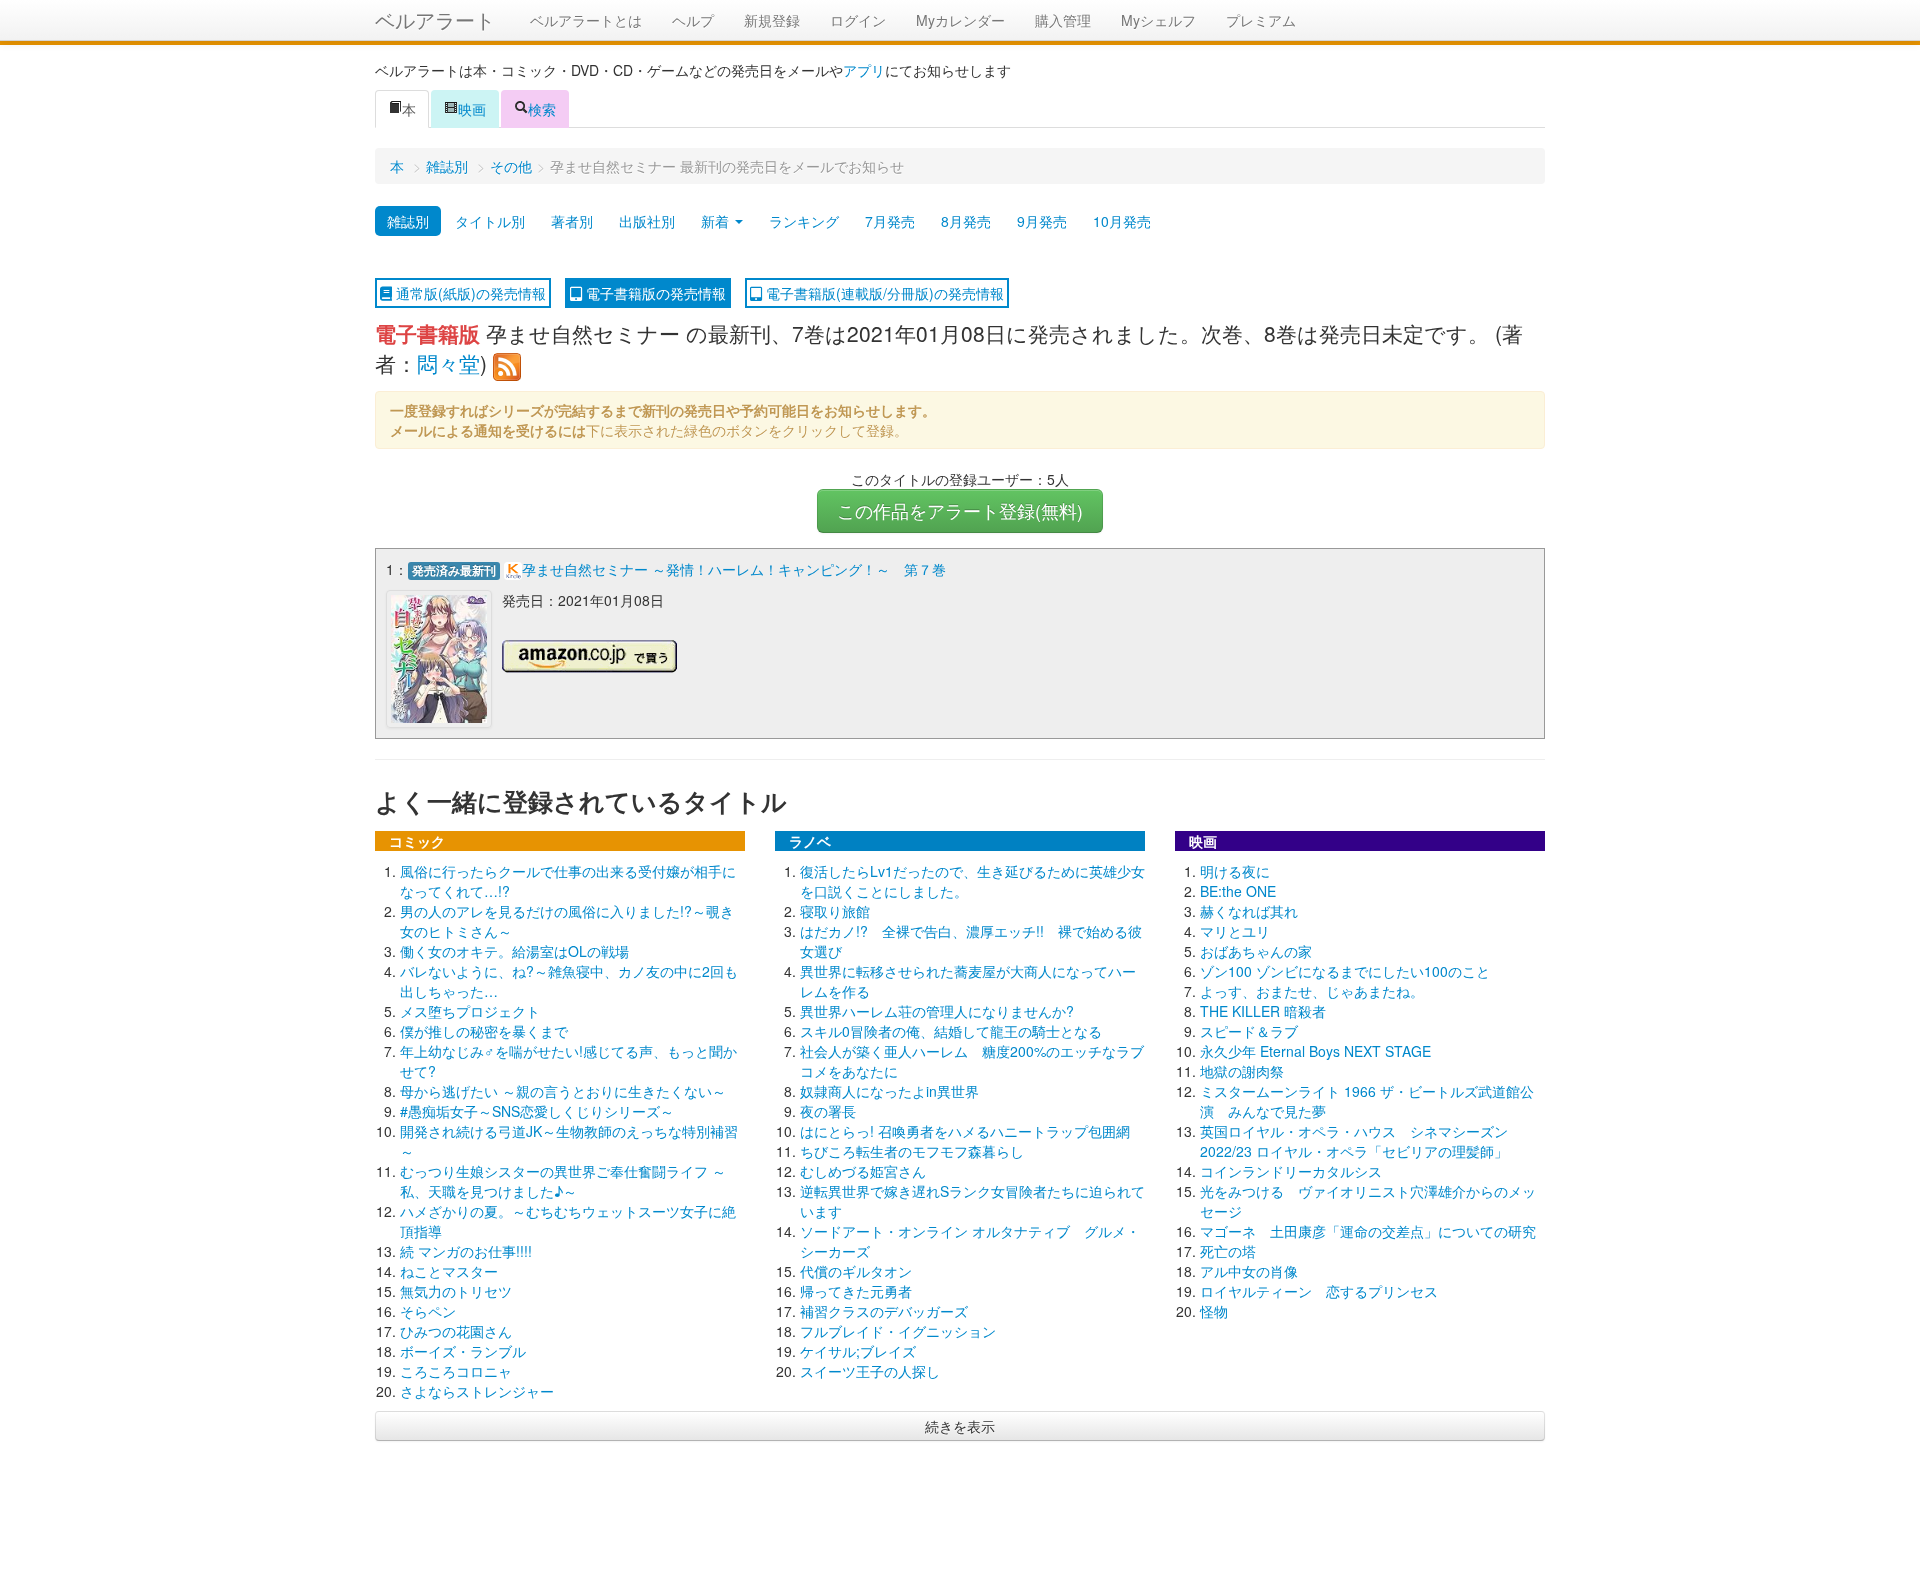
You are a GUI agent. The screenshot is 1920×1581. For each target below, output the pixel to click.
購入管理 (1063, 20)
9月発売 (1042, 221)
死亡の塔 (1228, 1251)
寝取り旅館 (835, 911)
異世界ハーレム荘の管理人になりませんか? (937, 1011)
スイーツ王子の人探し (870, 1371)
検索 (542, 109)
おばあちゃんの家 (1256, 951)
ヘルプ (693, 20)
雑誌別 (447, 166)
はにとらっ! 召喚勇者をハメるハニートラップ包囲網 (965, 1131)
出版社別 (647, 221)
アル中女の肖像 (1249, 1271)
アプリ (864, 70)
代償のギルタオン (856, 1271)
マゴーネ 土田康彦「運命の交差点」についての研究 (1368, 1231)
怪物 (1214, 1311)
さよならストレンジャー (477, 1391)
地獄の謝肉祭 (1242, 1071)
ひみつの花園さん (456, 1331)
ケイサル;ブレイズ (858, 1351)
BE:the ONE (1238, 891)
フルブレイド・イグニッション (898, 1331)
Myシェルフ (1158, 20)
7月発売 (890, 221)
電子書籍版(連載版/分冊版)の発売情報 (883, 293)
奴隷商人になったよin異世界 (889, 1091)
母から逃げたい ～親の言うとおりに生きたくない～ (563, 1091)
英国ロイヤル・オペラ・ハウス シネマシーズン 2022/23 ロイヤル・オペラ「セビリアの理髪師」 (1354, 1141)
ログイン (858, 20)
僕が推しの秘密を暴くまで (484, 1031)
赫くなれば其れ (1249, 911)
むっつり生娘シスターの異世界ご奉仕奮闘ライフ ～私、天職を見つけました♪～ (563, 1181)
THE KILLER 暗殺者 (1263, 1011)
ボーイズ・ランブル (463, 1351)
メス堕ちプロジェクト (470, 1011)
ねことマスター (449, 1271)
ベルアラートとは (586, 20)
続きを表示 (960, 1426)
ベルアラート (435, 19)
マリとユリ (1235, 931)
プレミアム (1261, 20)
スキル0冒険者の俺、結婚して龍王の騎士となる (951, 1031)
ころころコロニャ (456, 1371)
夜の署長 (828, 1111)
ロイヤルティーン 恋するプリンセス (1319, 1291)
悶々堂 (448, 363)
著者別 (572, 221)
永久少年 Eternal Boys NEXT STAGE (1315, 1051)
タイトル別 (490, 221)
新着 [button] (717, 221)
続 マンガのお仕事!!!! (466, 1251)
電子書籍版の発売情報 (654, 293)
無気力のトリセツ (456, 1291)
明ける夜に (1235, 871)
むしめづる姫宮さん (863, 1171)
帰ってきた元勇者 (856, 1291)
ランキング (804, 221)
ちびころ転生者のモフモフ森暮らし (912, 1151)
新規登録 (772, 20)
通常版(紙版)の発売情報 (469, 293)
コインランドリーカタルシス (1291, 1171)
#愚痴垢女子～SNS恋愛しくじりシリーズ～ (537, 1111)
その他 (511, 166)
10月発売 (1122, 221)
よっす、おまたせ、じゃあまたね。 (1312, 991)
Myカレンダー (960, 20)
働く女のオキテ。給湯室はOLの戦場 (514, 951)
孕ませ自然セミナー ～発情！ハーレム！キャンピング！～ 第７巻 (734, 569)
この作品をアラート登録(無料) (960, 510)
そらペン (428, 1311)
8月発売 (966, 221)
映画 (472, 109)
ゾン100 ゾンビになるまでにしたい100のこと (1345, 971)
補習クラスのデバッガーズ (884, 1311)
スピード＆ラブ (1249, 1031)
